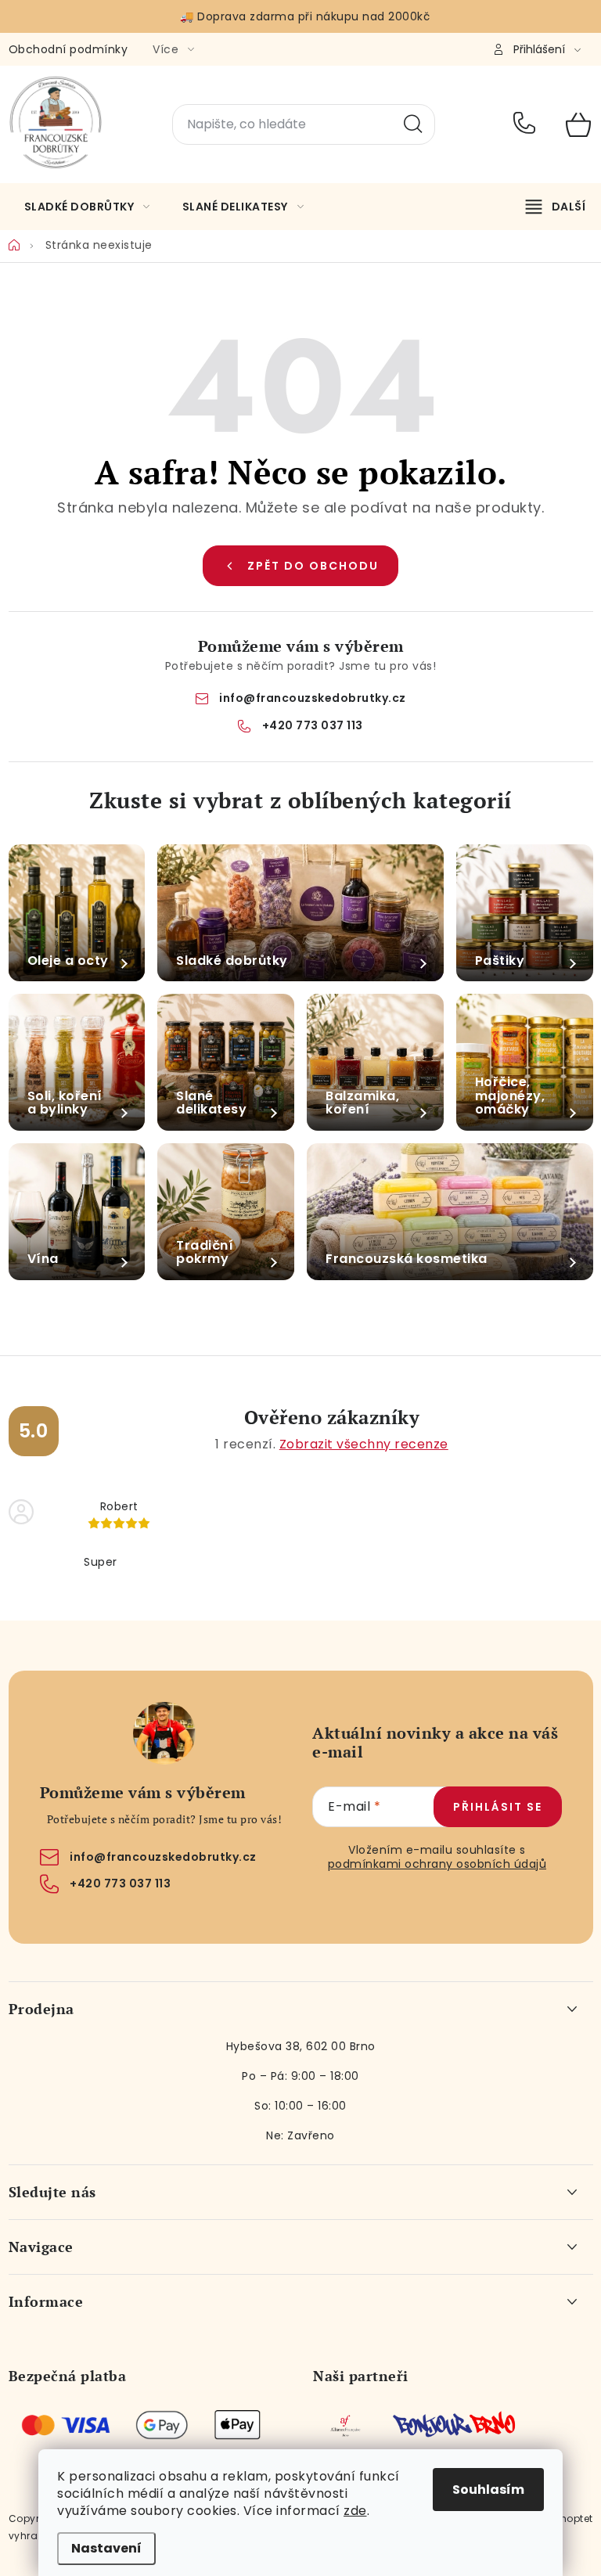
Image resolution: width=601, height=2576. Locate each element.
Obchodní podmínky (68, 49)
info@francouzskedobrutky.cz (313, 698)
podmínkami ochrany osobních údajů (437, 1864)
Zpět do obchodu (313, 566)
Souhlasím (488, 2490)
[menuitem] (87, 207)
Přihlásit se (498, 1807)
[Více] (556, 207)
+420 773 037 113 (528, 124)
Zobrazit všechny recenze (364, 1444)
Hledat (413, 124)
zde (355, 2511)
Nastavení (106, 2548)
